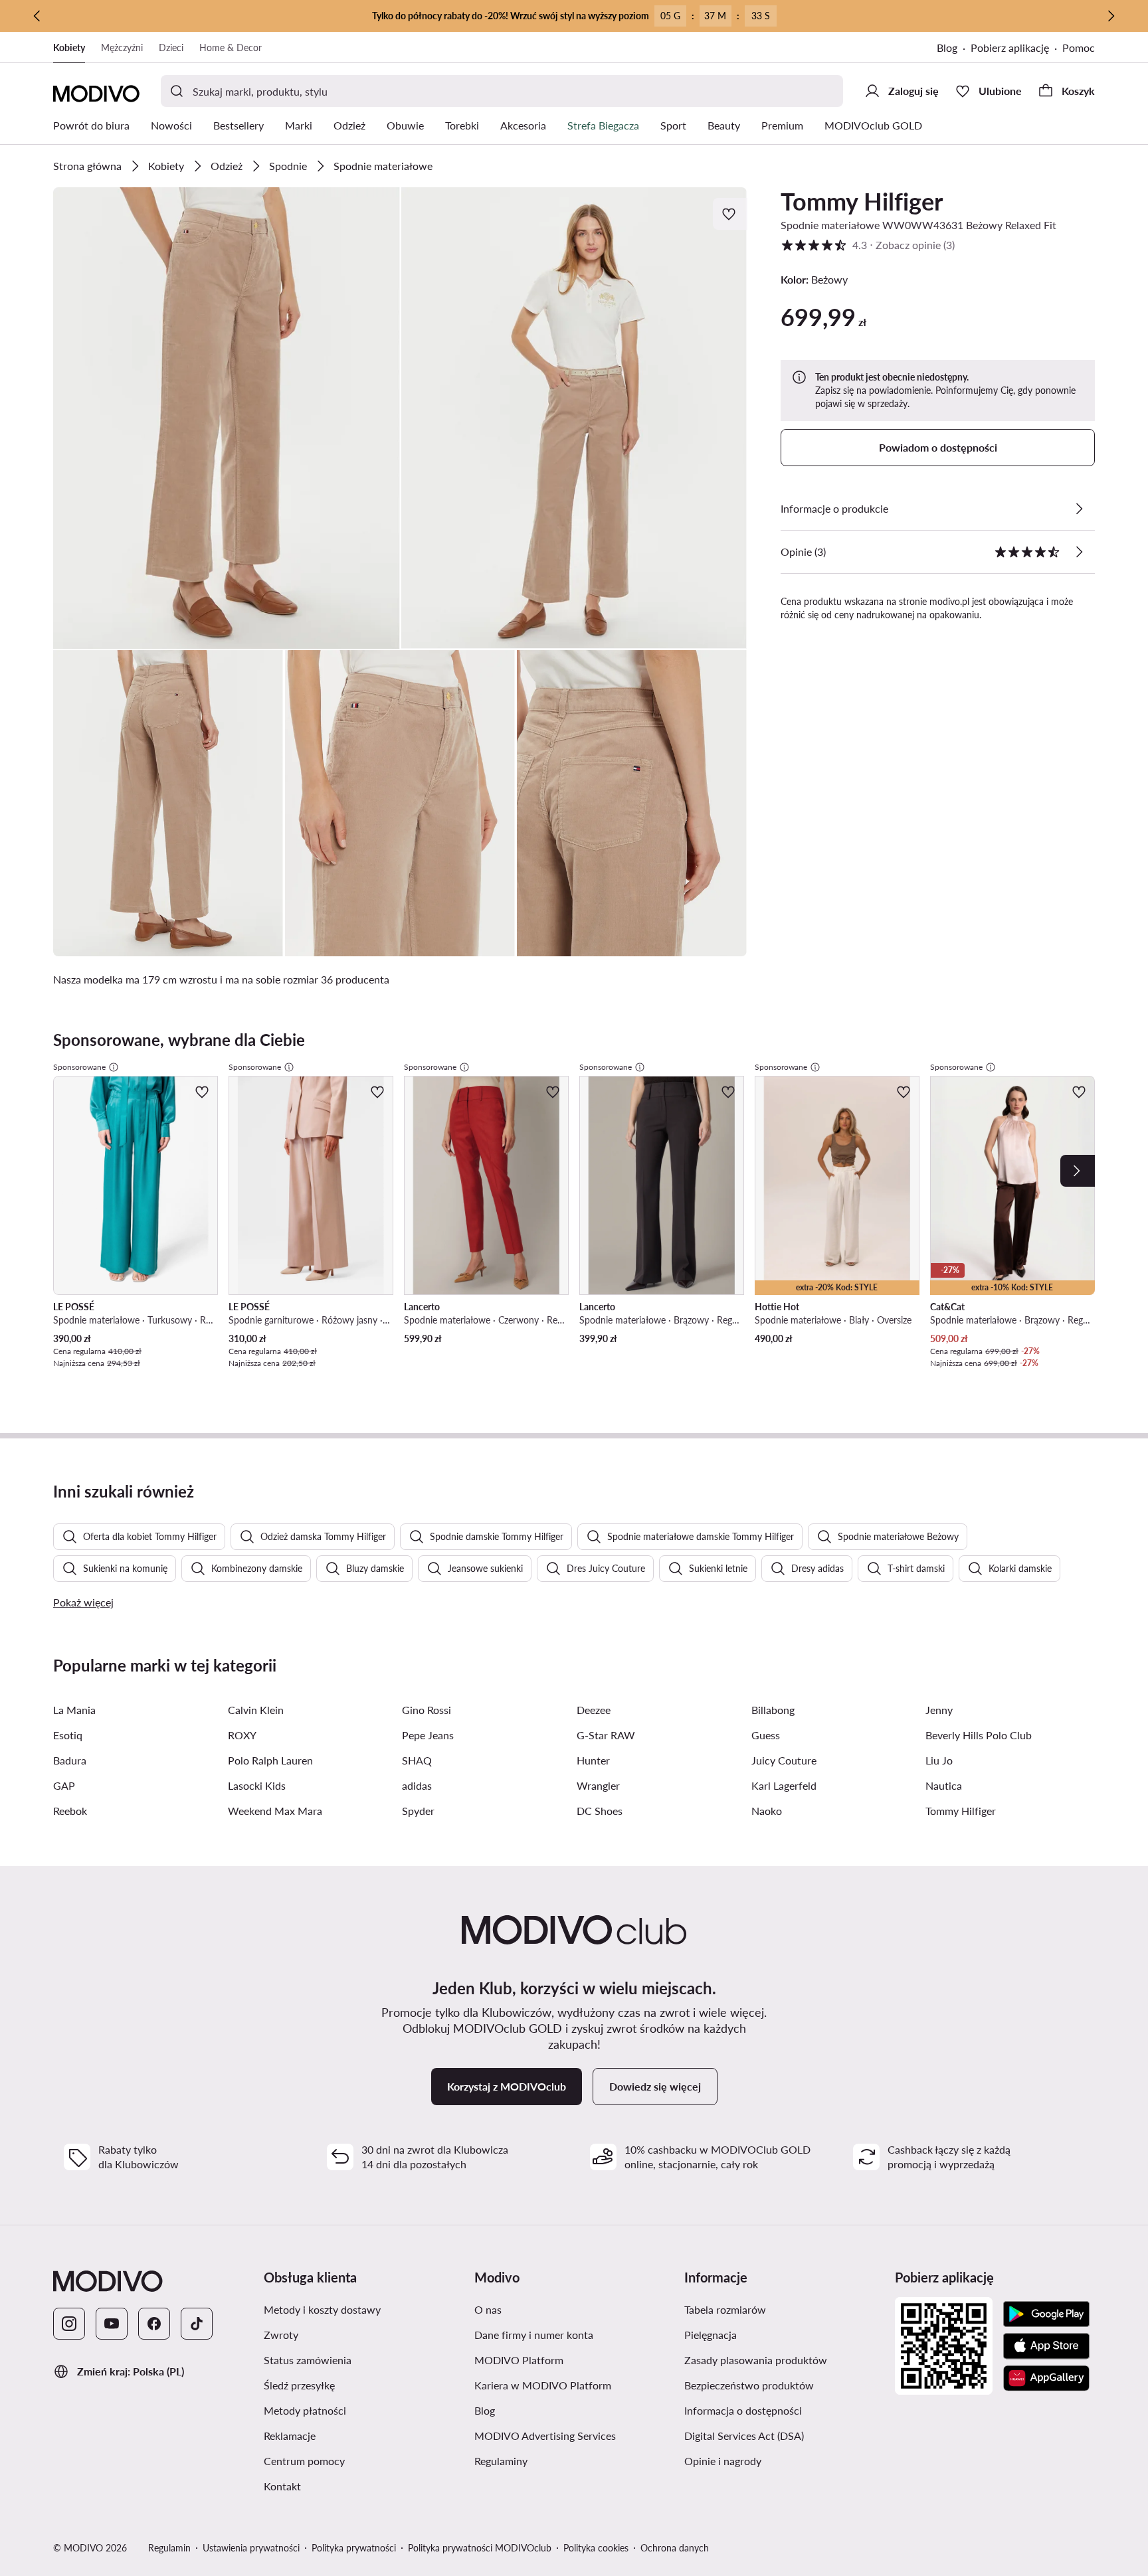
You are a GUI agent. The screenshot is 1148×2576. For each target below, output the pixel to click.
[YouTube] (112, 2324)
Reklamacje (290, 2436)
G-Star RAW (606, 1735)
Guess (766, 1735)
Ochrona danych (675, 2548)
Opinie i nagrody (723, 2461)
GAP (64, 1785)
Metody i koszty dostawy (322, 2309)
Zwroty (281, 2335)
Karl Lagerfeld (784, 1785)
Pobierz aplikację (1010, 47)
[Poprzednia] (37, 16)
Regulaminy (501, 2461)
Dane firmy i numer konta (534, 2335)
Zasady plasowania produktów (756, 2360)
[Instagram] (69, 2324)
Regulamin (169, 2548)
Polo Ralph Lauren (270, 1760)
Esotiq (68, 1735)
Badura (70, 1760)
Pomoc (1079, 47)
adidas (417, 1785)
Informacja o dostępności (743, 2410)
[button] (227, 418)
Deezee (594, 1710)
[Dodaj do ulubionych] (730, 214)
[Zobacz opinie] (1079, 552)
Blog (947, 47)
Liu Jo (939, 1760)
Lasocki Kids (257, 1785)
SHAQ (417, 1760)
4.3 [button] (868, 245)
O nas (488, 2309)
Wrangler (598, 1785)
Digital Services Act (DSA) (744, 2436)
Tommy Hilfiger (862, 201)
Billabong (773, 1710)
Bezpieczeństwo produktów (749, 2385)
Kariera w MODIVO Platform (543, 2385)
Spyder (418, 1811)
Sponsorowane (79, 1067)
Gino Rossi (427, 1710)
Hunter (593, 1760)
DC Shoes (600, 1811)
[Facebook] (154, 2324)
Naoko (767, 1811)
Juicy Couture (784, 1760)
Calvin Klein (256, 1710)
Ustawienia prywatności (251, 2548)
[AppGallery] (1046, 2378)
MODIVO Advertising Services (545, 2436)
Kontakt (282, 2486)
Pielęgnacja (711, 2335)
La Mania (74, 1710)
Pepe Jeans (428, 1735)
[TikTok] (197, 2324)
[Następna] (1111, 16)
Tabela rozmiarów (725, 2309)
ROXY (242, 1735)
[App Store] (1046, 2346)
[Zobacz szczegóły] (1079, 509)
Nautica (944, 1785)
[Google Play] (1046, 2314)
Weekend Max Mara (275, 1811)
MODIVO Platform (519, 2360)
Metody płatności (305, 2410)
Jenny (939, 1710)
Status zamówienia (308, 2360)
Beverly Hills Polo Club (979, 1735)
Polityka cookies (596, 2548)
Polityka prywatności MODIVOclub (480, 2548)
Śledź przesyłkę (299, 2385)
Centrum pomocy (304, 2461)
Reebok (70, 1811)
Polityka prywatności (354, 2548)
